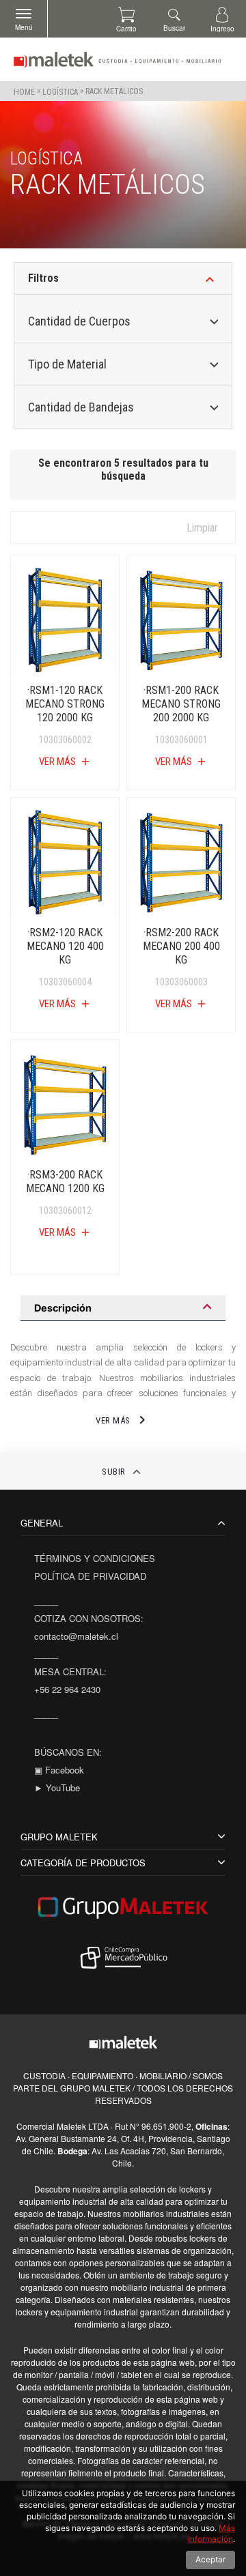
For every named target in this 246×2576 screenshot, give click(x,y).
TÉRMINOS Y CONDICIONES (95, 1558)
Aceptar (210, 2559)
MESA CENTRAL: (70, 1671)
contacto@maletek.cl (76, 1636)
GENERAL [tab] (42, 1523)
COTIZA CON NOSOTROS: (89, 1618)
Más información (211, 2534)
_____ (46, 1601)
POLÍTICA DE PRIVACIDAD (90, 1576)
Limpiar (202, 528)
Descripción (63, 1308)
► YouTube (57, 1788)
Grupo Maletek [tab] (59, 1837)
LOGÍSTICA (60, 91)
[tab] (123, 1308)
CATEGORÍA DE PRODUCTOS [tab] (83, 1863)
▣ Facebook (59, 1770)
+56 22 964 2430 (67, 1689)
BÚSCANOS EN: (68, 1752)
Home (24, 91)
